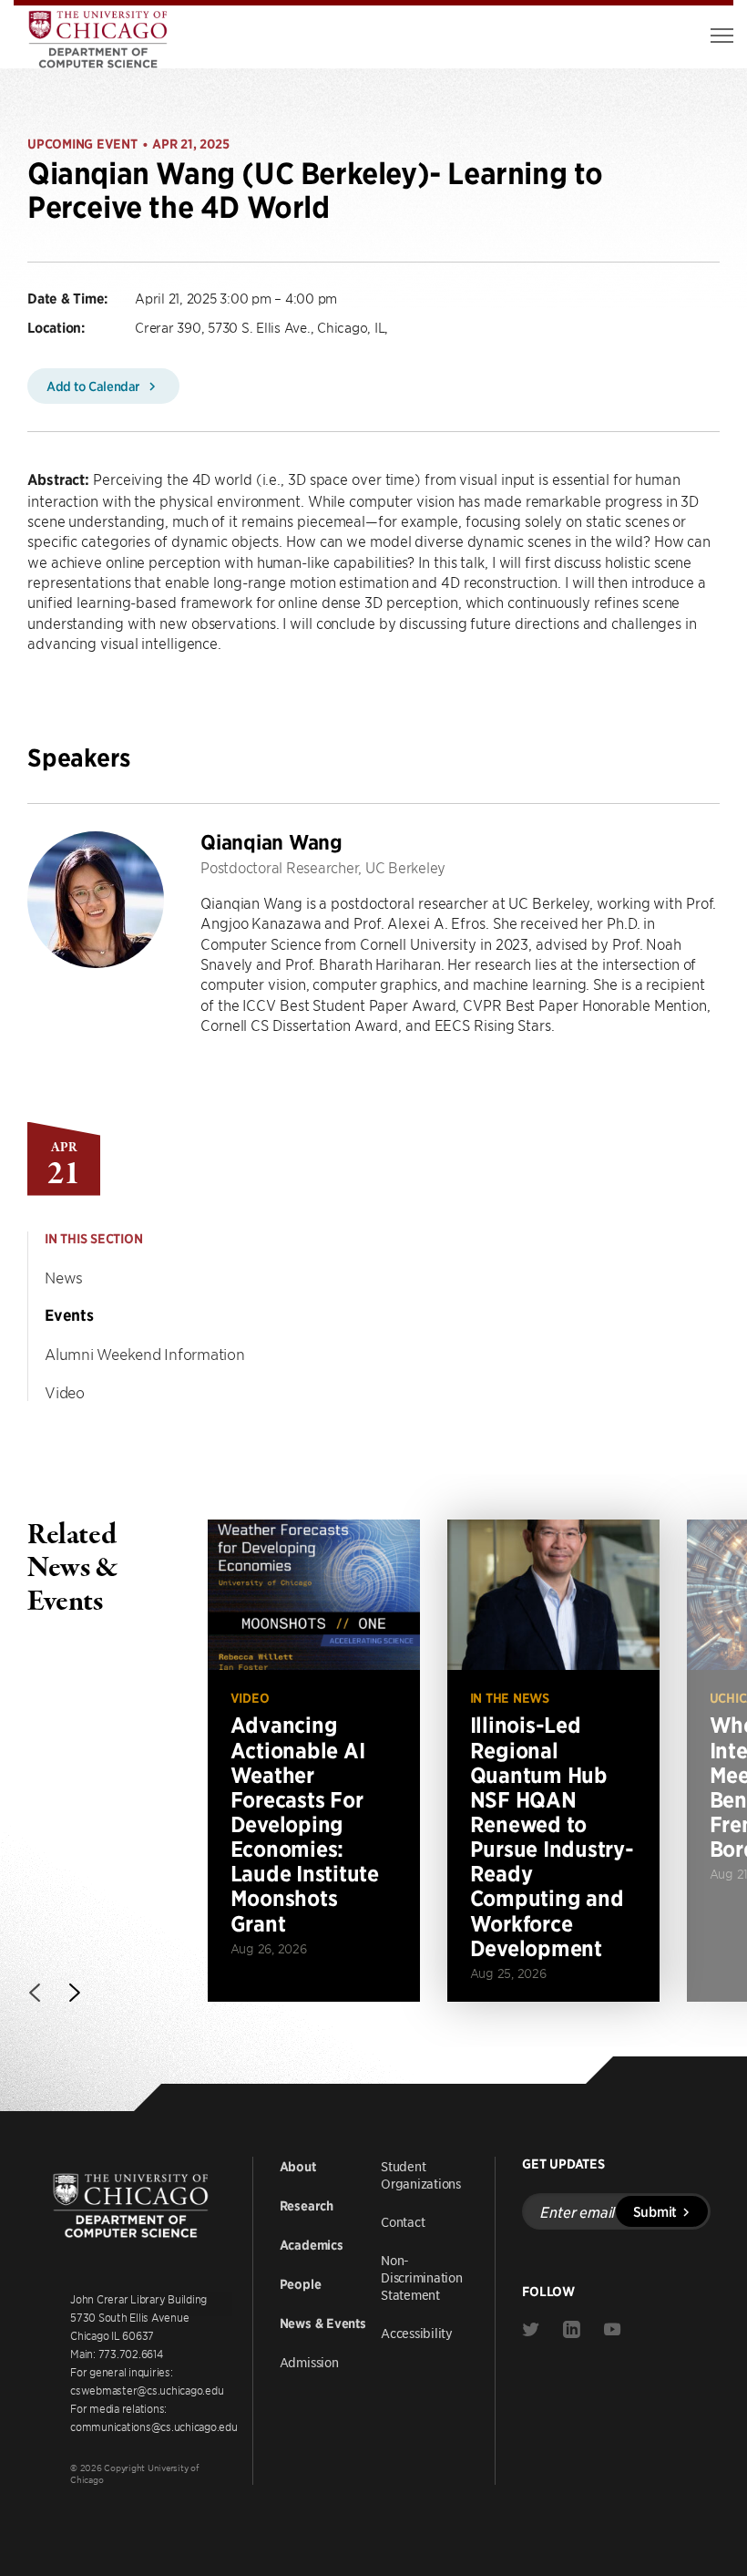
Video (65, 1392)
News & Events (323, 2324)
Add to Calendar (95, 386)
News (64, 1277)
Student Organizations (421, 2174)
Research (307, 2206)
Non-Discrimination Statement (422, 2277)
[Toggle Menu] (722, 36)
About (298, 2167)
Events (69, 1315)
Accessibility (417, 2333)
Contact (403, 2221)
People (301, 2284)
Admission (309, 2362)
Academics (312, 2245)
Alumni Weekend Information (145, 1354)
